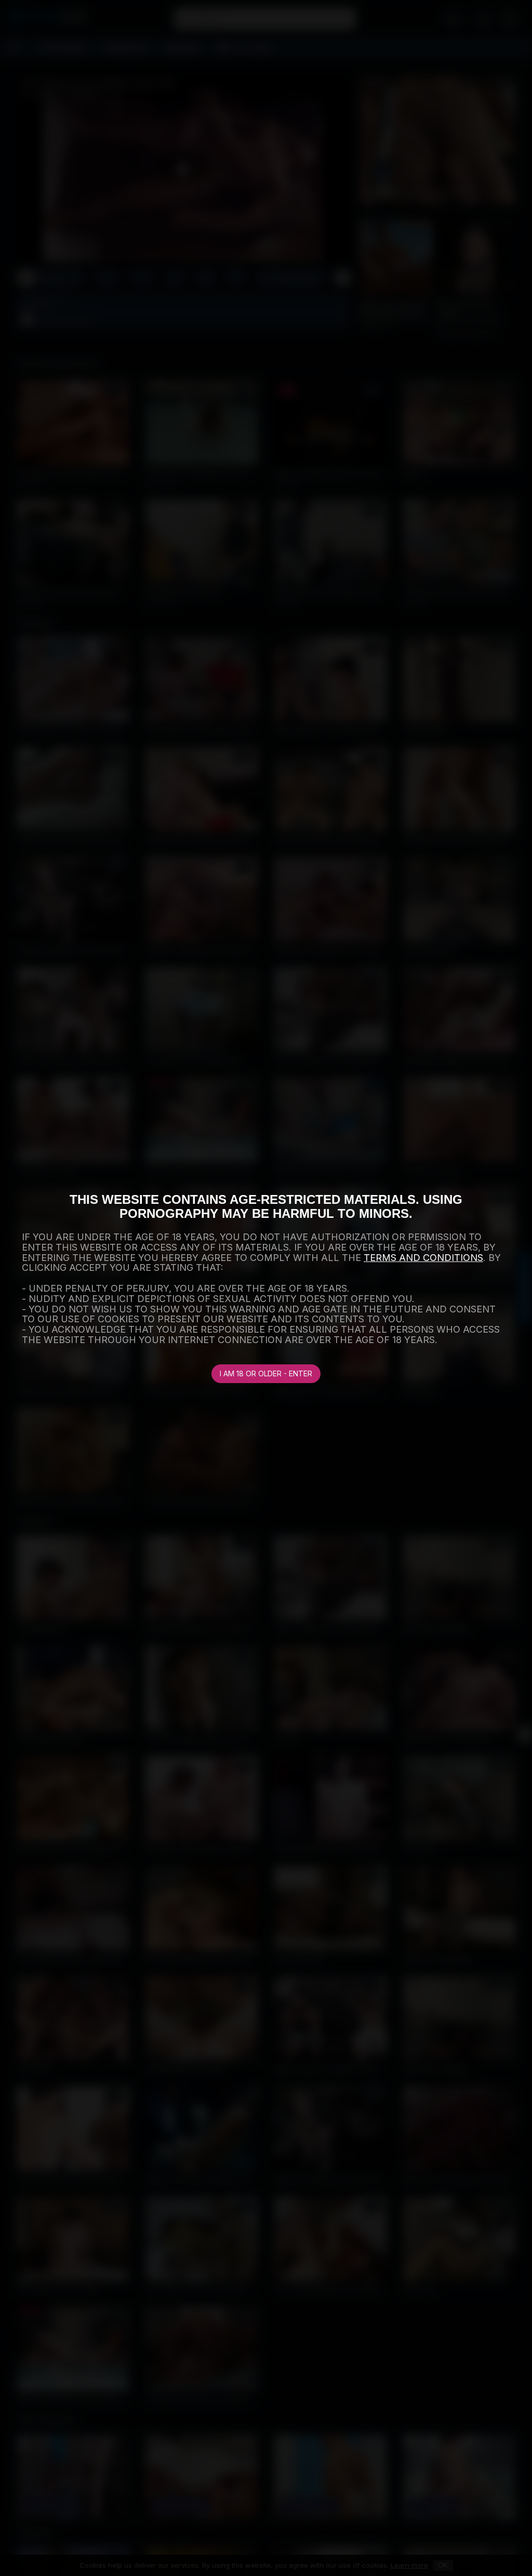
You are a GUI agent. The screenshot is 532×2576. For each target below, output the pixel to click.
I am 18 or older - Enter (266, 1373)
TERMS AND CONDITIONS (423, 1258)
